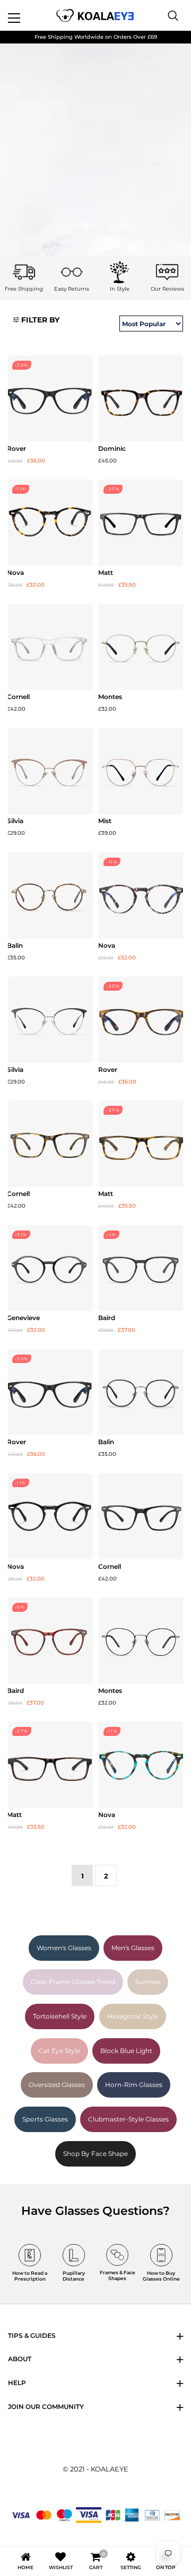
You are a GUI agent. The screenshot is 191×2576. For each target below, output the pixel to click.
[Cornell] (50, 647)
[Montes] (141, 647)
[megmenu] (27, 15)
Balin (15, 946)
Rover (16, 449)
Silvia (15, 821)
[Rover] (50, 399)
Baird (107, 1318)
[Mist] (141, 771)
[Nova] (50, 523)
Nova (15, 573)
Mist (105, 821)
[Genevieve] (50, 1268)
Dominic (112, 449)
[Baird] (141, 1268)
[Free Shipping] (24, 272)
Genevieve (23, 1318)
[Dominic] (141, 399)
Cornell (18, 697)
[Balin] (50, 896)
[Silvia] (50, 771)
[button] (36, 320)
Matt (106, 573)
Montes (110, 697)
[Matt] (141, 523)
